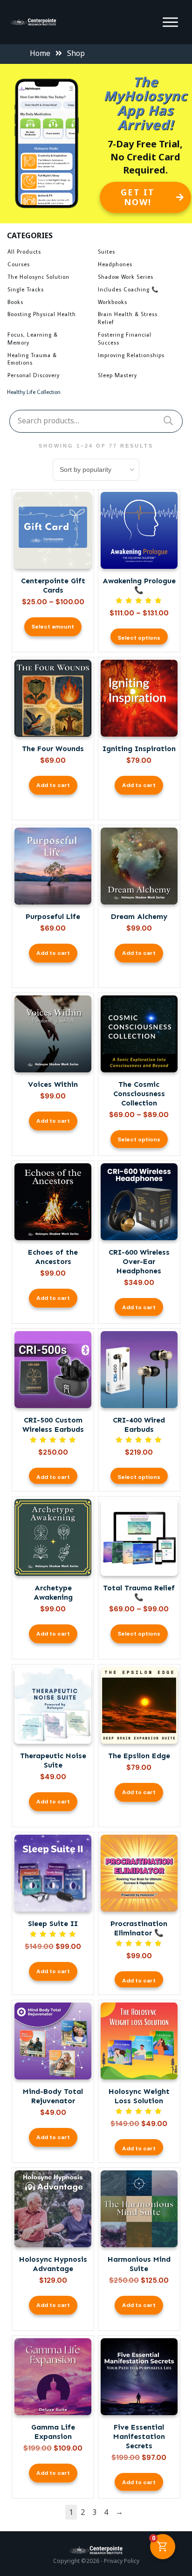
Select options (139, 638)
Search (168, 421)
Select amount (53, 627)
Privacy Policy (122, 2561)
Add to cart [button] (53, 785)
